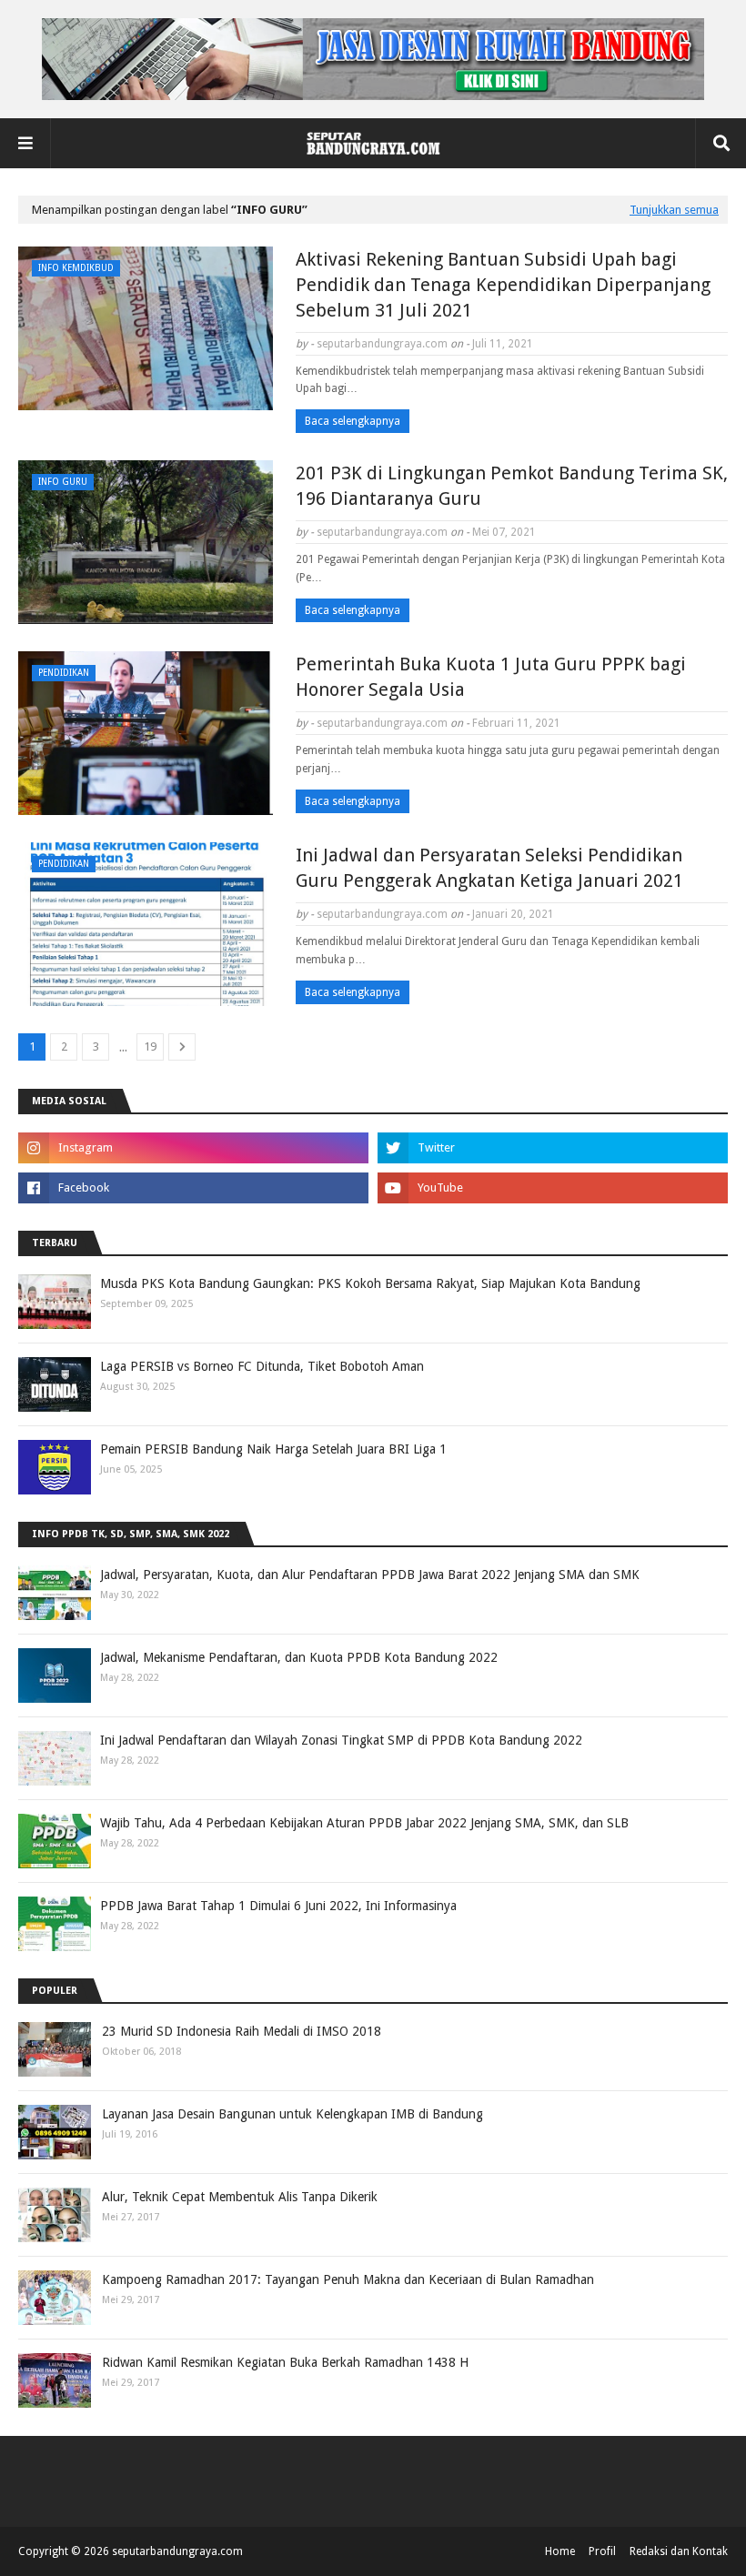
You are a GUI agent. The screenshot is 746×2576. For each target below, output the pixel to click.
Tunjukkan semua (674, 210)
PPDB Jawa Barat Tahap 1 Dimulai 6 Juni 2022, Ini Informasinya (278, 1906)
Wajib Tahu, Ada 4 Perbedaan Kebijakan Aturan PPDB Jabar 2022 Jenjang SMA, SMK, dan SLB (364, 1823)
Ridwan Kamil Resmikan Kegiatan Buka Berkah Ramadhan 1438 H (285, 2362)
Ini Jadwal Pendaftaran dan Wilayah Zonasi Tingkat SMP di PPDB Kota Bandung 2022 (341, 1740)
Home (560, 2551)
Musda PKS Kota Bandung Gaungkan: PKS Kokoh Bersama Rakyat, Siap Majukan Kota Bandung (370, 1283)
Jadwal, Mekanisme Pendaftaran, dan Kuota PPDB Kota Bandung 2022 (299, 1657)
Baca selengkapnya (353, 421)
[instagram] (193, 1148)
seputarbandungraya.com (382, 344)
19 (150, 1046)
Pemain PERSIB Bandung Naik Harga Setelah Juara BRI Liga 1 (273, 1449)
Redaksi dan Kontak (679, 2551)
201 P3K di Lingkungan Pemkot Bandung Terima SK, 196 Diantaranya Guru (512, 486)
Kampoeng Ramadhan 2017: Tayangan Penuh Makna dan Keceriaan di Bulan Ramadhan (348, 2279)
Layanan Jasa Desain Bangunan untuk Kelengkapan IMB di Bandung (292, 2114)
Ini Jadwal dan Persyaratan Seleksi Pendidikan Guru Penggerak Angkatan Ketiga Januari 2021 (489, 868)
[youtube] (553, 1188)
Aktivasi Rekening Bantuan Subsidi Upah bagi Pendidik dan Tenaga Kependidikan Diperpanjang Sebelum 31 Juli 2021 (503, 285)
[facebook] (193, 1188)
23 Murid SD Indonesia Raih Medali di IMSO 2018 (242, 2031)
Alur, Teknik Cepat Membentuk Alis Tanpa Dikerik (240, 2197)
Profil (602, 2551)
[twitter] (553, 1148)
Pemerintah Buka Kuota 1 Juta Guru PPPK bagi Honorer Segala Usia (491, 677)
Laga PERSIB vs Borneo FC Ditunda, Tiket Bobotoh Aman (262, 1366)
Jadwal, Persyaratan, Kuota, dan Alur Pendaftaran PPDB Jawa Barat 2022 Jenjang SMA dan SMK (370, 1575)
